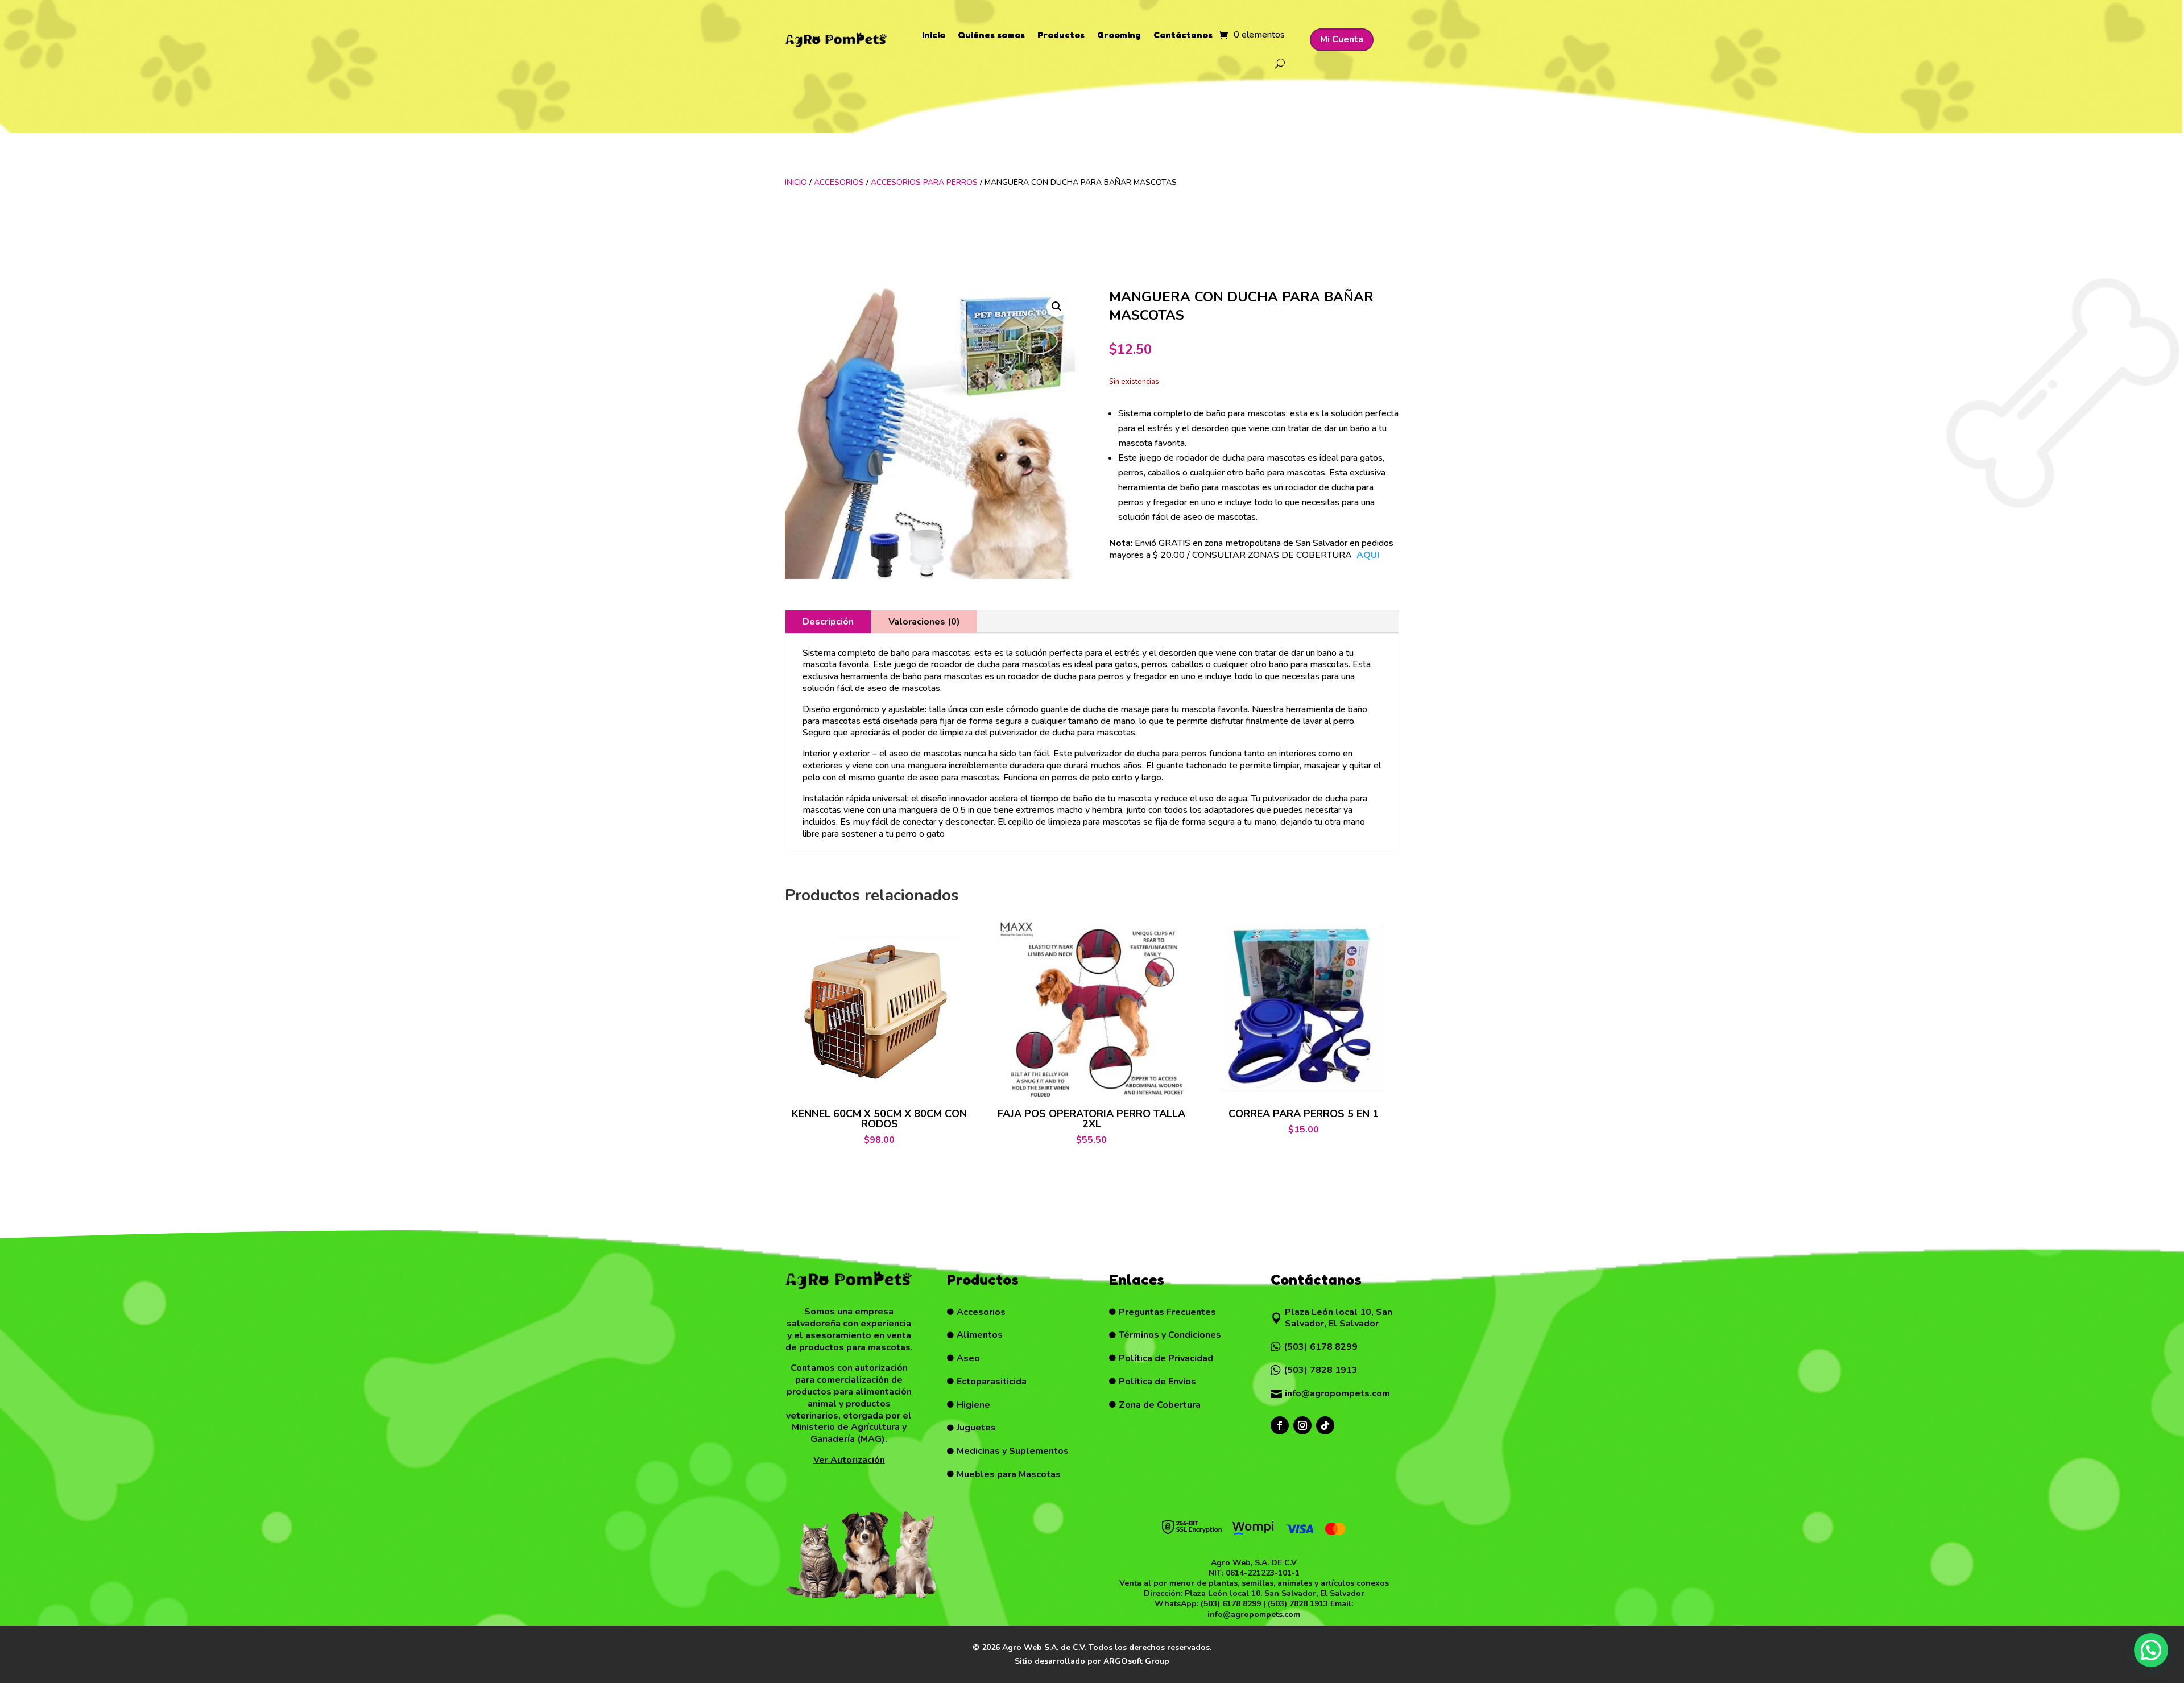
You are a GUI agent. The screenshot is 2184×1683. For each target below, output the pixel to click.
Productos (1061, 35)
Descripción (828, 622)
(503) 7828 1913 (1298, 1604)
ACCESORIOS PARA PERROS (924, 182)
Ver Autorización (849, 1460)
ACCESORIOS (839, 182)
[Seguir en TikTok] (1325, 1425)
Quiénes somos (991, 35)
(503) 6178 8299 (1231, 1604)
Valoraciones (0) (924, 622)
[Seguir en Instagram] (1302, 1425)
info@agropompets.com (1254, 1614)
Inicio (934, 35)
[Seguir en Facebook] (1280, 1425)
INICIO (796, 182)
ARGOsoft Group (1136, 1661)
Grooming (1119, 35)
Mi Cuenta (1342, 39)
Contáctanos (1183, 35)
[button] (1057, 307)
